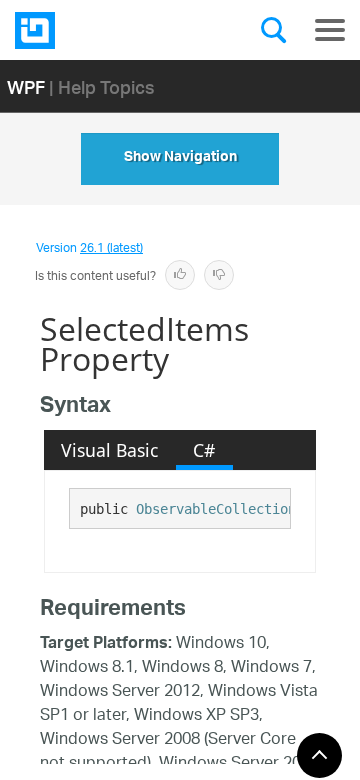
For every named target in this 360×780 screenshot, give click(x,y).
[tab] (110, 450)
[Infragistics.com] (115, 30)
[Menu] (330, 30)
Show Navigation (180, 159)
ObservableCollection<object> (248, 509)
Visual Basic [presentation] (109, 450)
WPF (26, 86)
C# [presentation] (204, 450)
